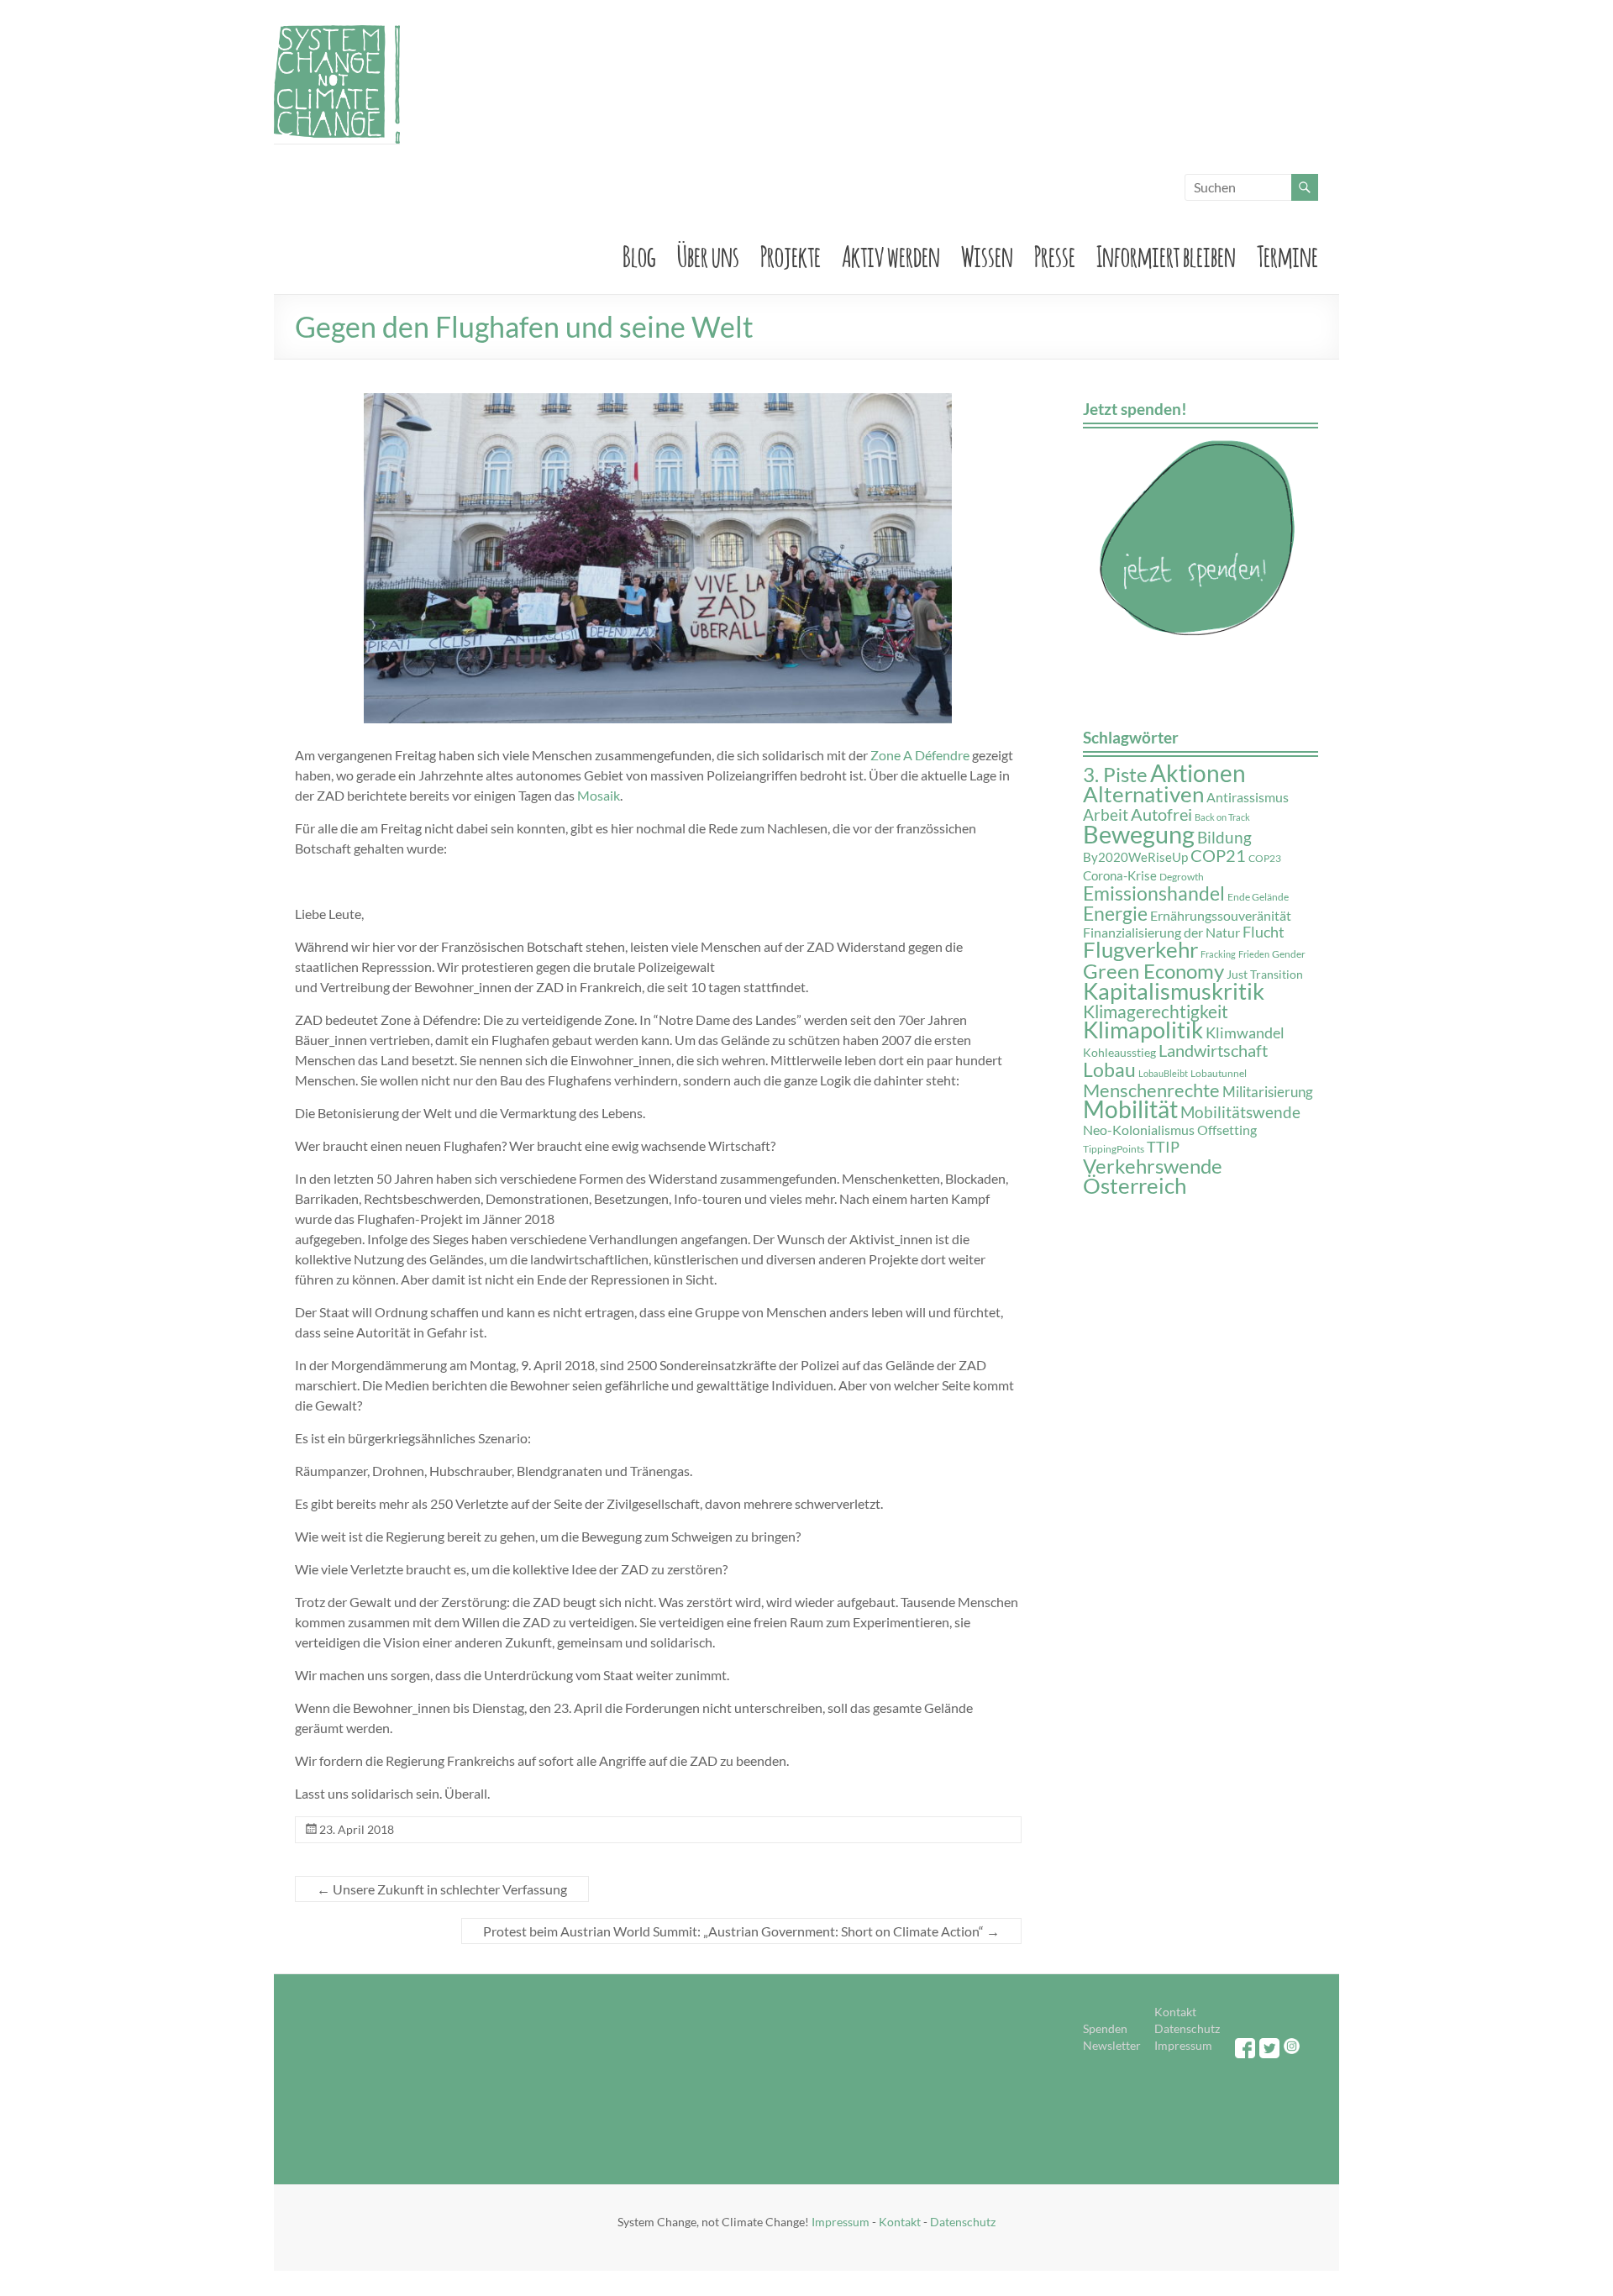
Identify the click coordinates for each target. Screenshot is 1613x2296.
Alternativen (1143, 794)
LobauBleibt (1163, 1073)
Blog (639, 254)
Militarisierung (1268, 1092)
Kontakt (1175, 2012)
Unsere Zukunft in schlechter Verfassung (442, 1889)
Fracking (1218, 954)
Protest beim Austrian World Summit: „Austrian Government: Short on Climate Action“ (741, 1931)
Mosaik (599, 795)
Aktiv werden (891, 254)
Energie (1115, 914)
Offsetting (1227, 1130)
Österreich (1135, 1185)
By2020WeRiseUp (1135, 857)
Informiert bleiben (1166, 254)
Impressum (1183, 2045)
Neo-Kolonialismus (1139, 1130)
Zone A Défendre (920, 755)
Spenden (1105, 2028)
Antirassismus (1248, 797)
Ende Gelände (1258, 897)
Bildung (1224, 838)
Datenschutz (1187, 2028)
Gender (1289, 954)
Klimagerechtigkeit (1156, 1011)
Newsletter (1112, 2045)
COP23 (1265, 858)
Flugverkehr (1140, 949)
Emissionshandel (1154, 893)
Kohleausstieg (1119, 1053)
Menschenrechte (1151, 1090)
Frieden (1254, 954)
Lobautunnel (1219, 1073)
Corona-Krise (1120, 876)
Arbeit (1106, 814)
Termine (1287, 254)
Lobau (1109, 1069)
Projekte (791, 254)
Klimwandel (1245, 1032)
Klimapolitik (1143, 1030)
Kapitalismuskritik (1174, 991)
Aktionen (1198, 773)
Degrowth (1182, 877)
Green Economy (1153, 971)
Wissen (987, 254)
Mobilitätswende (1240, 1112)
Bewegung (1139, 834)
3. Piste (1115, 774)
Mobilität (1130, 1109)
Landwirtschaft (1213, 1050)
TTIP (1163, 1147)
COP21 (1218, 855)
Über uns (708, 254)
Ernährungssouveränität (1221, 915)
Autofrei (1161, 814)
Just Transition (1265, 975)
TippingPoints (1114, 1149)
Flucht (1264, 932)
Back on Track (1222, 817)
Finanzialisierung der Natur (1161, 932)
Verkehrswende (1153, 1166)
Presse (1055, 254)
